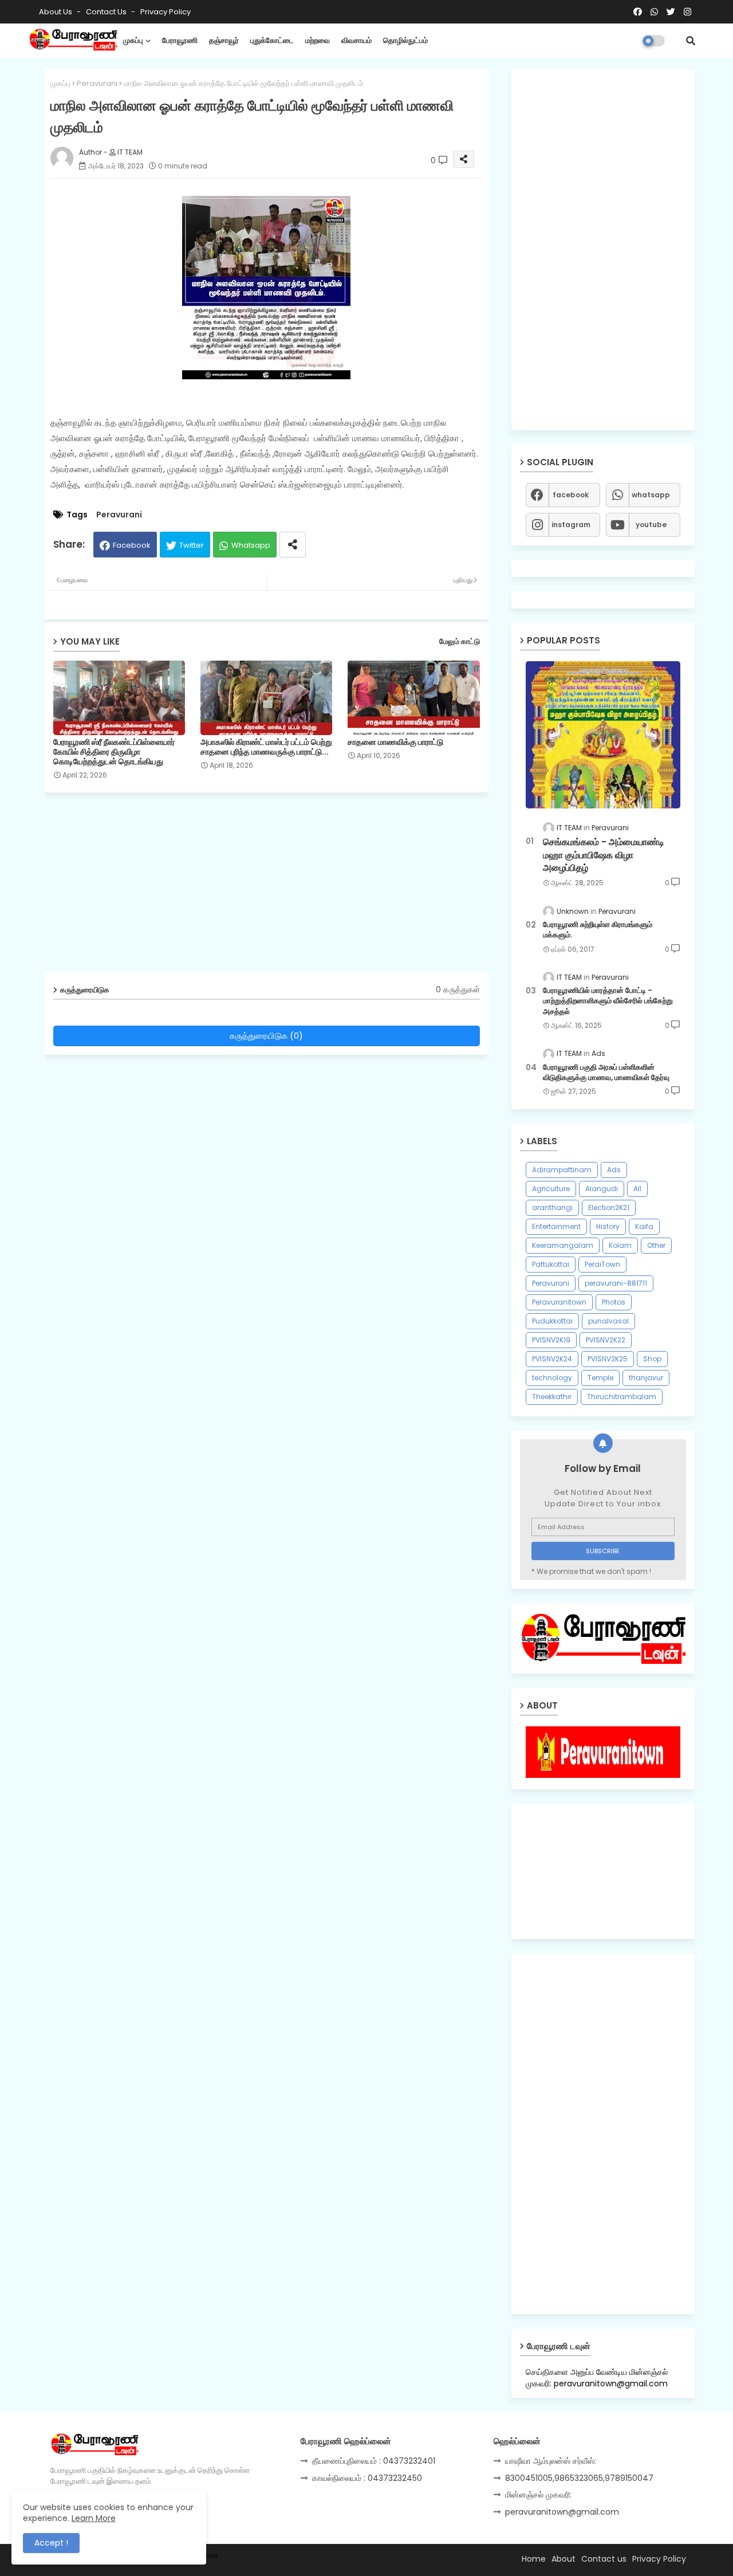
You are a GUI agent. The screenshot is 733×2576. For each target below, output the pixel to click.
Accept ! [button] (51, 2543)
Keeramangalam (563, 1245)
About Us (56, 12)
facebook (571, 495)
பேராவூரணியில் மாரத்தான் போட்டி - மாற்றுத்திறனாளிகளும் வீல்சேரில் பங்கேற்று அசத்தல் (608, 1001)
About (563, 2559)
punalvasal (608, 1321)
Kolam (620, 1245)
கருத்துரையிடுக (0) (266, 1036)
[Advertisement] (275, 887)
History (608, 1226)
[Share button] (293, 545)
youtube (651, 525)
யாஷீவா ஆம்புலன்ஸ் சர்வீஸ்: (551, 2461)
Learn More (94, 2518)
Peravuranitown (559, 1302)
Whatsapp (251, 545)
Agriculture (551, 1189)
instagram (571, 525)
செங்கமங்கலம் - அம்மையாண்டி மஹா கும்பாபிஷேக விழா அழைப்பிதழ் (604, 855)
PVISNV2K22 (606, 1340)
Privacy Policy (165, 12)
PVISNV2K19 (551, 1340)
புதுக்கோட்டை (272, 40)
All (637, 1189)
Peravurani (97, 83)
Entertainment (556, 1226)
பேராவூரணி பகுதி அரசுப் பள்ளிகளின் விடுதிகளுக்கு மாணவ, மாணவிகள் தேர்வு (606, 1073)
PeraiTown (602, 1264)
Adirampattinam (562, 1170)
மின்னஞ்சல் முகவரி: (538, 2495)
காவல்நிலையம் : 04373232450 (367, 2478)
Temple (600, 1378)
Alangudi (602, 1189)
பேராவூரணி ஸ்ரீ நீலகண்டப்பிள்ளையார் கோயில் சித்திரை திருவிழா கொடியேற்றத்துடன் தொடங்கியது (114, 752)
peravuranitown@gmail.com (562, 2512)
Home (534, 2559)
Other (656, 1245)
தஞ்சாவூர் (224, 40)
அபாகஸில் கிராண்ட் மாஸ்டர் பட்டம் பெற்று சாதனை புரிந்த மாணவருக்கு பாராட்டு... (266, 747)
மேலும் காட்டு (460, 641)
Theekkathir (552, 1397)
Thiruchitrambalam (622, 1397)
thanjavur (646, 1378)
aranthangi (552, 1207)
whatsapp (651, 495)
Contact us (107, 12)
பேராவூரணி (180, 40)
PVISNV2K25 (608, 1359)
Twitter (192, 545)
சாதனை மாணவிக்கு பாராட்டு (395, 742)
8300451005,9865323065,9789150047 (579, 2478)
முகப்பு (133, 40)
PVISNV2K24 (552, 1359)
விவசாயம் (356, 40)
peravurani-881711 (616, 1283)
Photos (614, 1302)
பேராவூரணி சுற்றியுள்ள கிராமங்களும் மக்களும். (598, 930)
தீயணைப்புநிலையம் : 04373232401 (374, 2461)
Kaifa (644, 1226)
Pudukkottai (552, 1321)
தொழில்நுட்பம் (405, 40)
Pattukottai (551, 1264)
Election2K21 (609, 1207)
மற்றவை (318, 40)
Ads (614, 1170)
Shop (652, 1359)
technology (552, 1378)
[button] (691, 41)
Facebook (132, 545)
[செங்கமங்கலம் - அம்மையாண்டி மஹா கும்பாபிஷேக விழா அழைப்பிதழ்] (603, 735)
